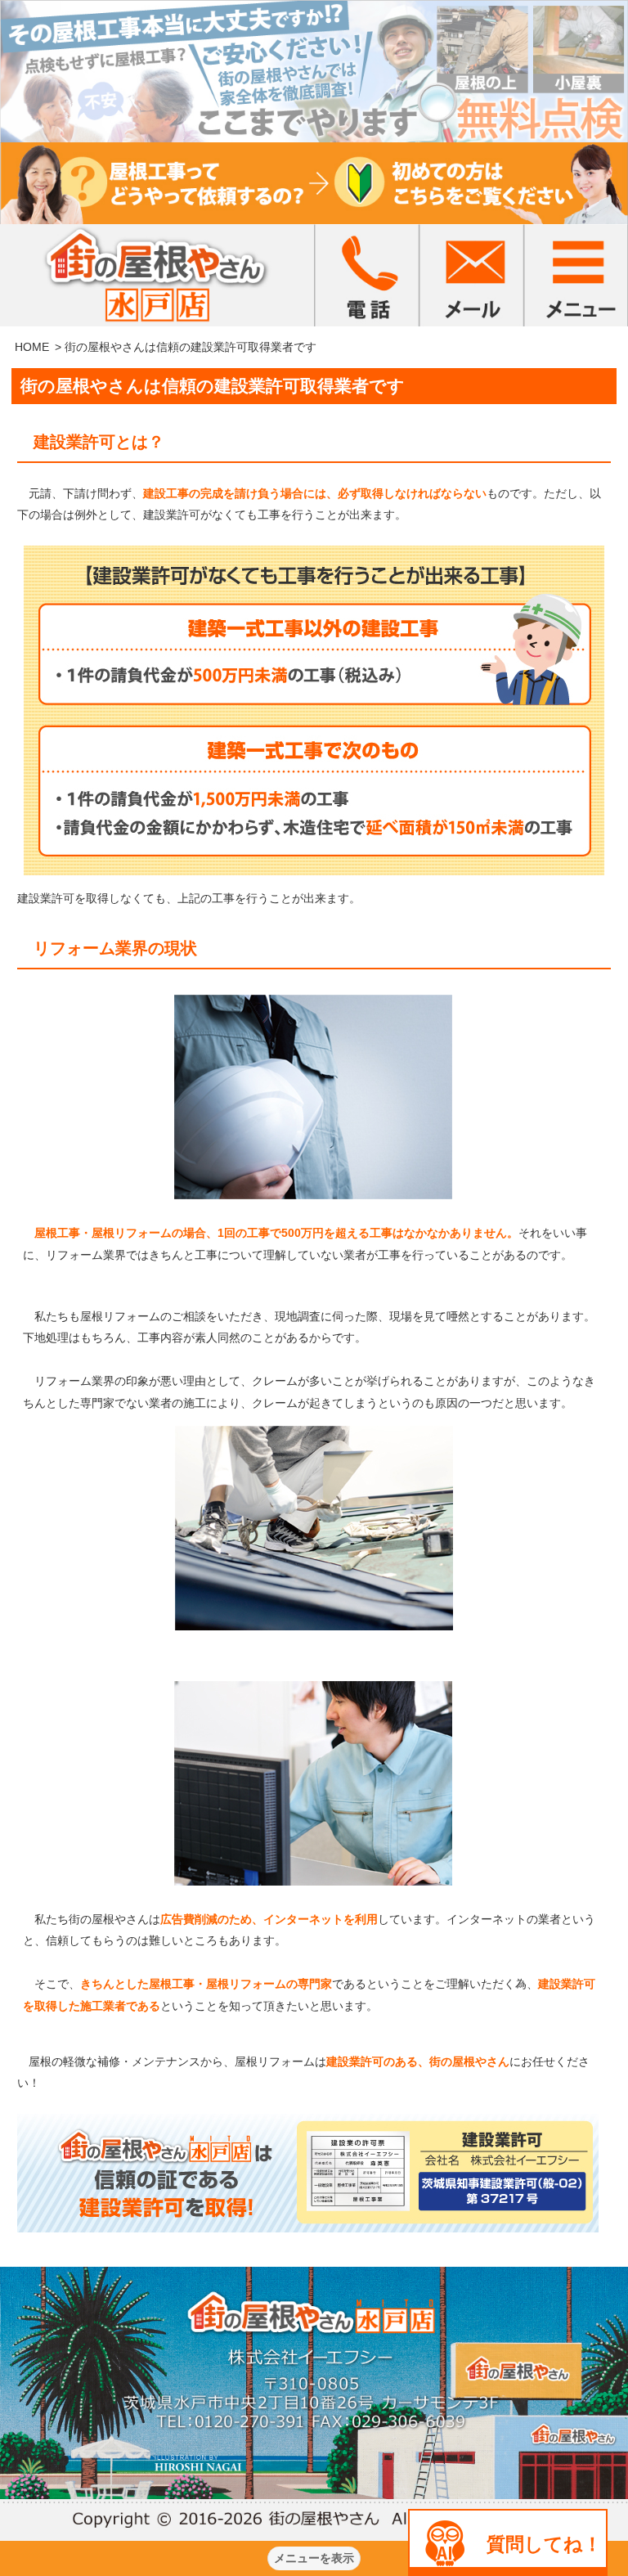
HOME (32, 347)
